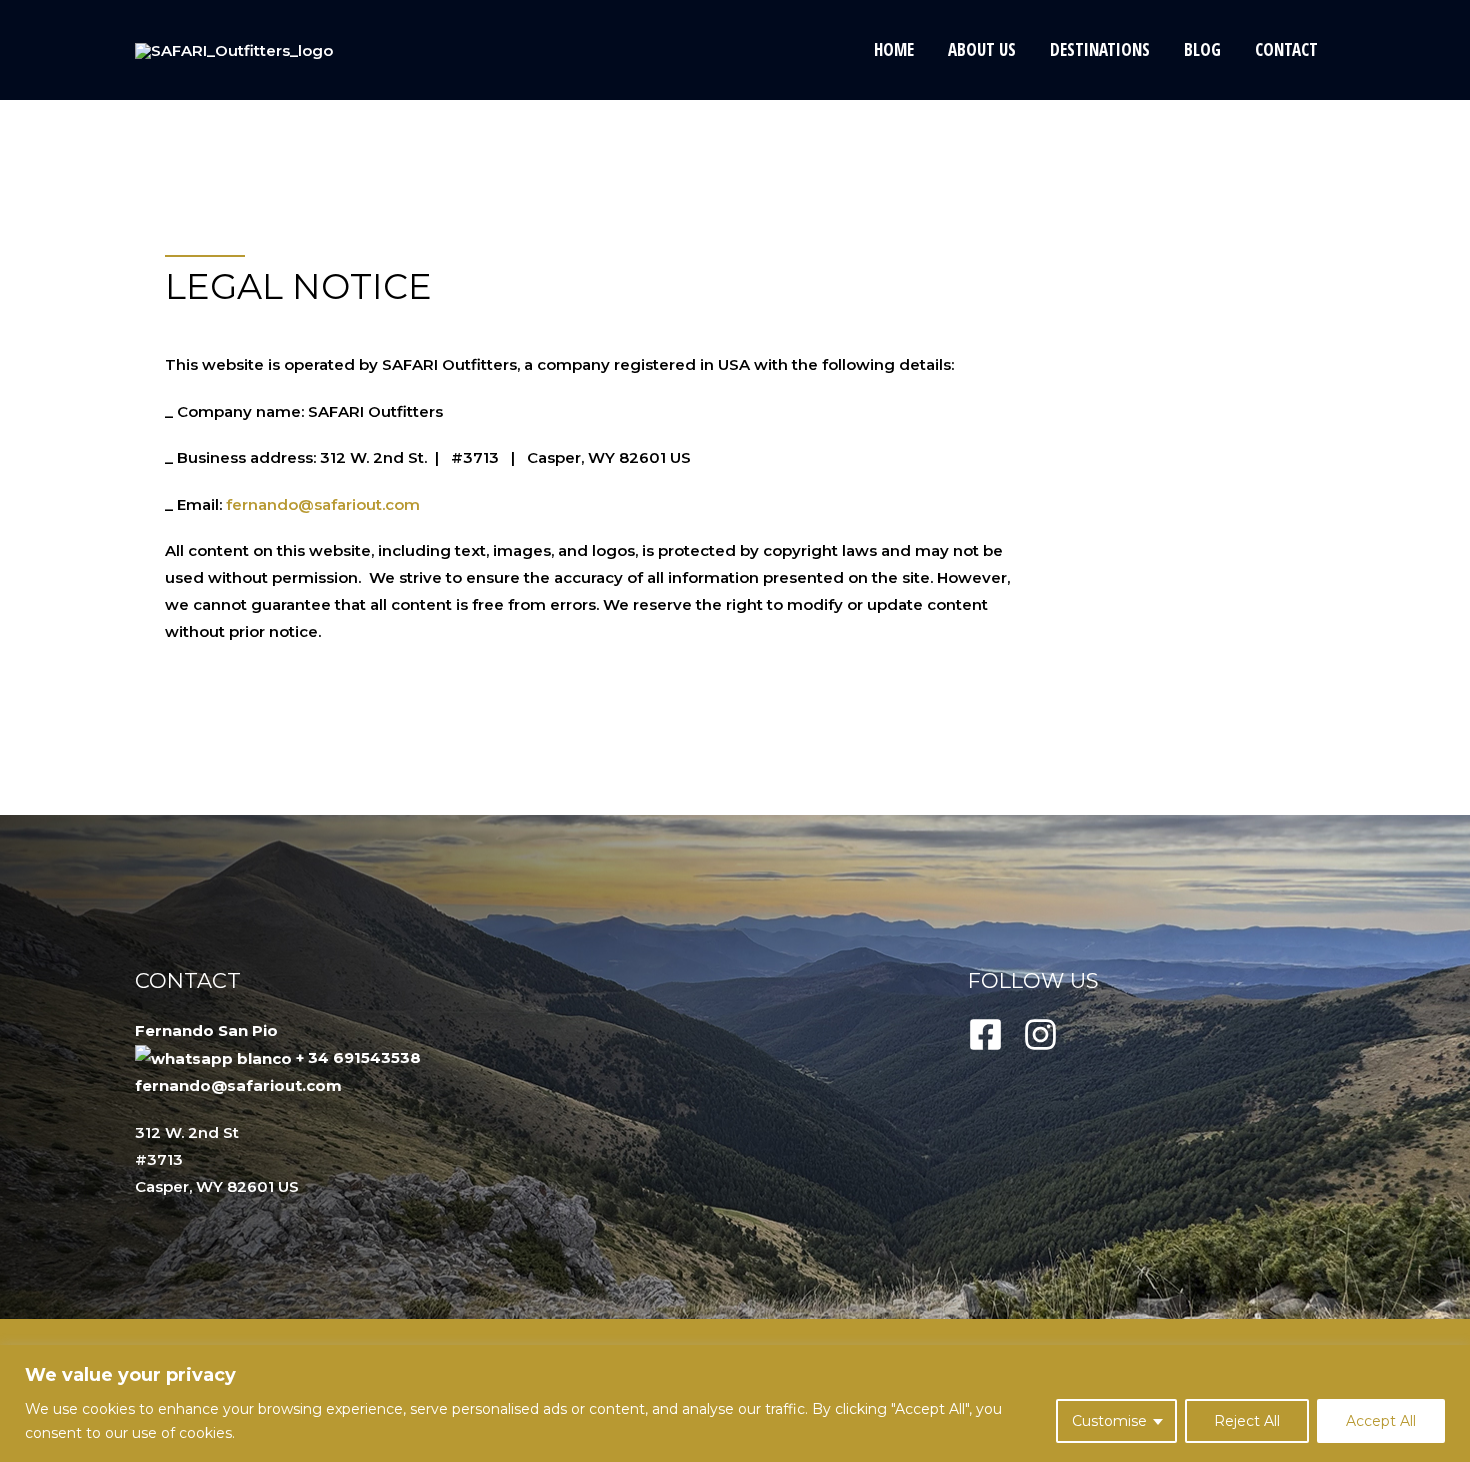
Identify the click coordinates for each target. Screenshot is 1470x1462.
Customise (1109, 1421)
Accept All (1381, 1421)
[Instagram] (1040, 1034)
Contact (1286, 49)
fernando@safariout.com (323, 504)
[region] (735, 1403)
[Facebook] (985, 1034)
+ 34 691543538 (358, 1057)
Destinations (1100, 49)
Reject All (1247, 1421)
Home (894, 49)
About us (982, 49)
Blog (1202, 49)
